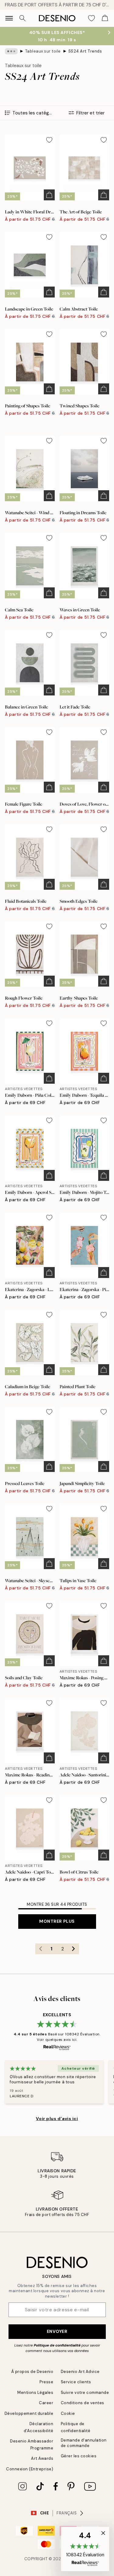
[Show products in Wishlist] (92, 18)
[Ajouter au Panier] (49, 195)
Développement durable (29, 2413)
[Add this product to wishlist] (49, 140)
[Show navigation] (9, 18)
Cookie (68, 2413)
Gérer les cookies (79, 2456)
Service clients (76, 2382)
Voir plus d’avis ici (57, 2119)
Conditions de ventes (83, 2403)
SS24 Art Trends (85, 51)
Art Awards (42, 2458)
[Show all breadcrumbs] (11, 51)
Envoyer (57, 2331)
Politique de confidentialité (57, 2345)
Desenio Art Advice (80, 2372)
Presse (46, 2382)
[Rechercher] (22, 18)
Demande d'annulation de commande (84, 2443)
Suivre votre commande (85, 2392)
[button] (85, 2549)
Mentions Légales (35, 2392)
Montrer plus (57, 1921)
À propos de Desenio (32, 2372)
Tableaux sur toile (43, 51)
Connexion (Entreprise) (30, 2469)
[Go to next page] (74, 1949)
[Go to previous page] (41, 1949)
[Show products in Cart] (105, 18)
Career (46, 2403)
